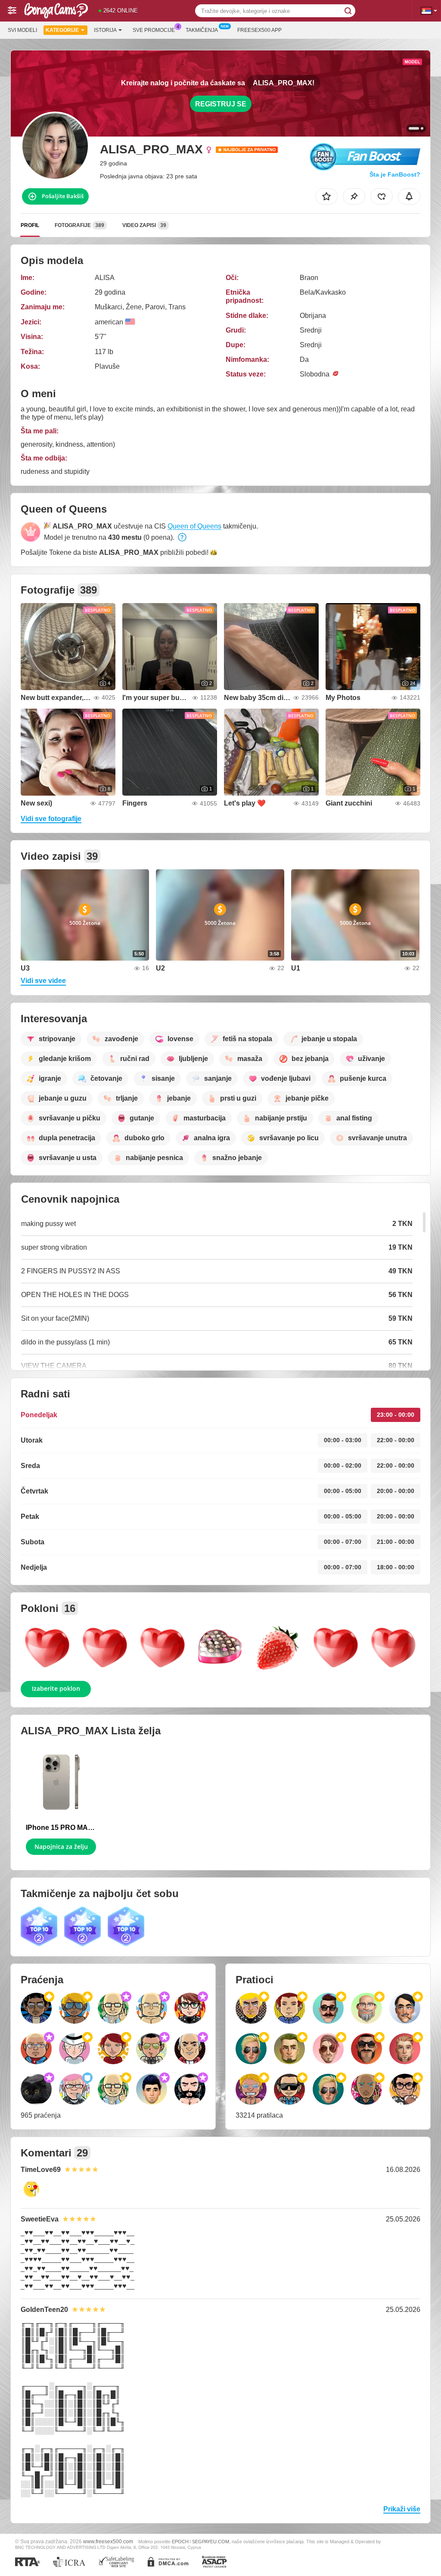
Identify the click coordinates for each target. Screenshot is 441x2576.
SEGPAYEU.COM (211, 2542)
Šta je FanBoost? (395, 174)
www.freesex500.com (108, 2541)
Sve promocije (154, 30)
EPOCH (180, 2542)
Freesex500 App (259, 30)
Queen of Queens (194, 526)
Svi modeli (22, 30)
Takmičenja (202, 30)
